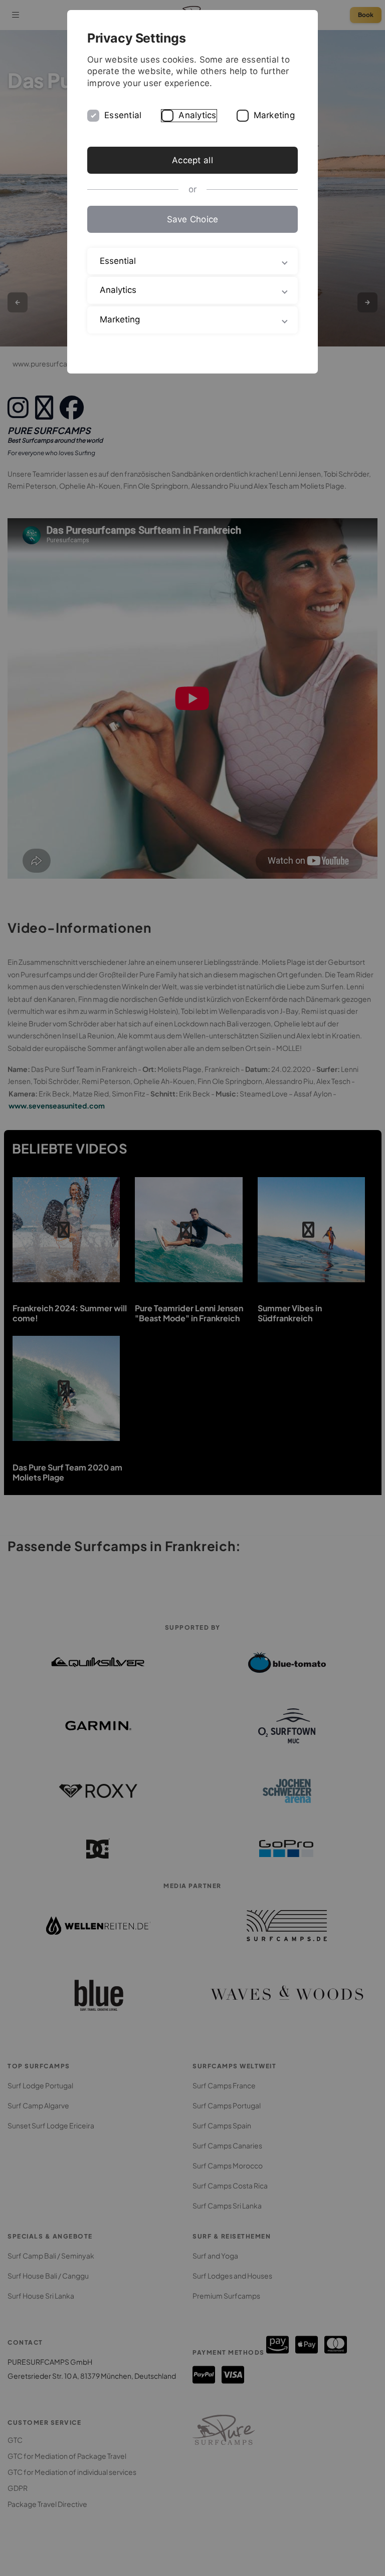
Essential (123, 115)
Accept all (192, 160)
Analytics (197, 115)
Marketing (274, 115)
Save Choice (193, 219)
